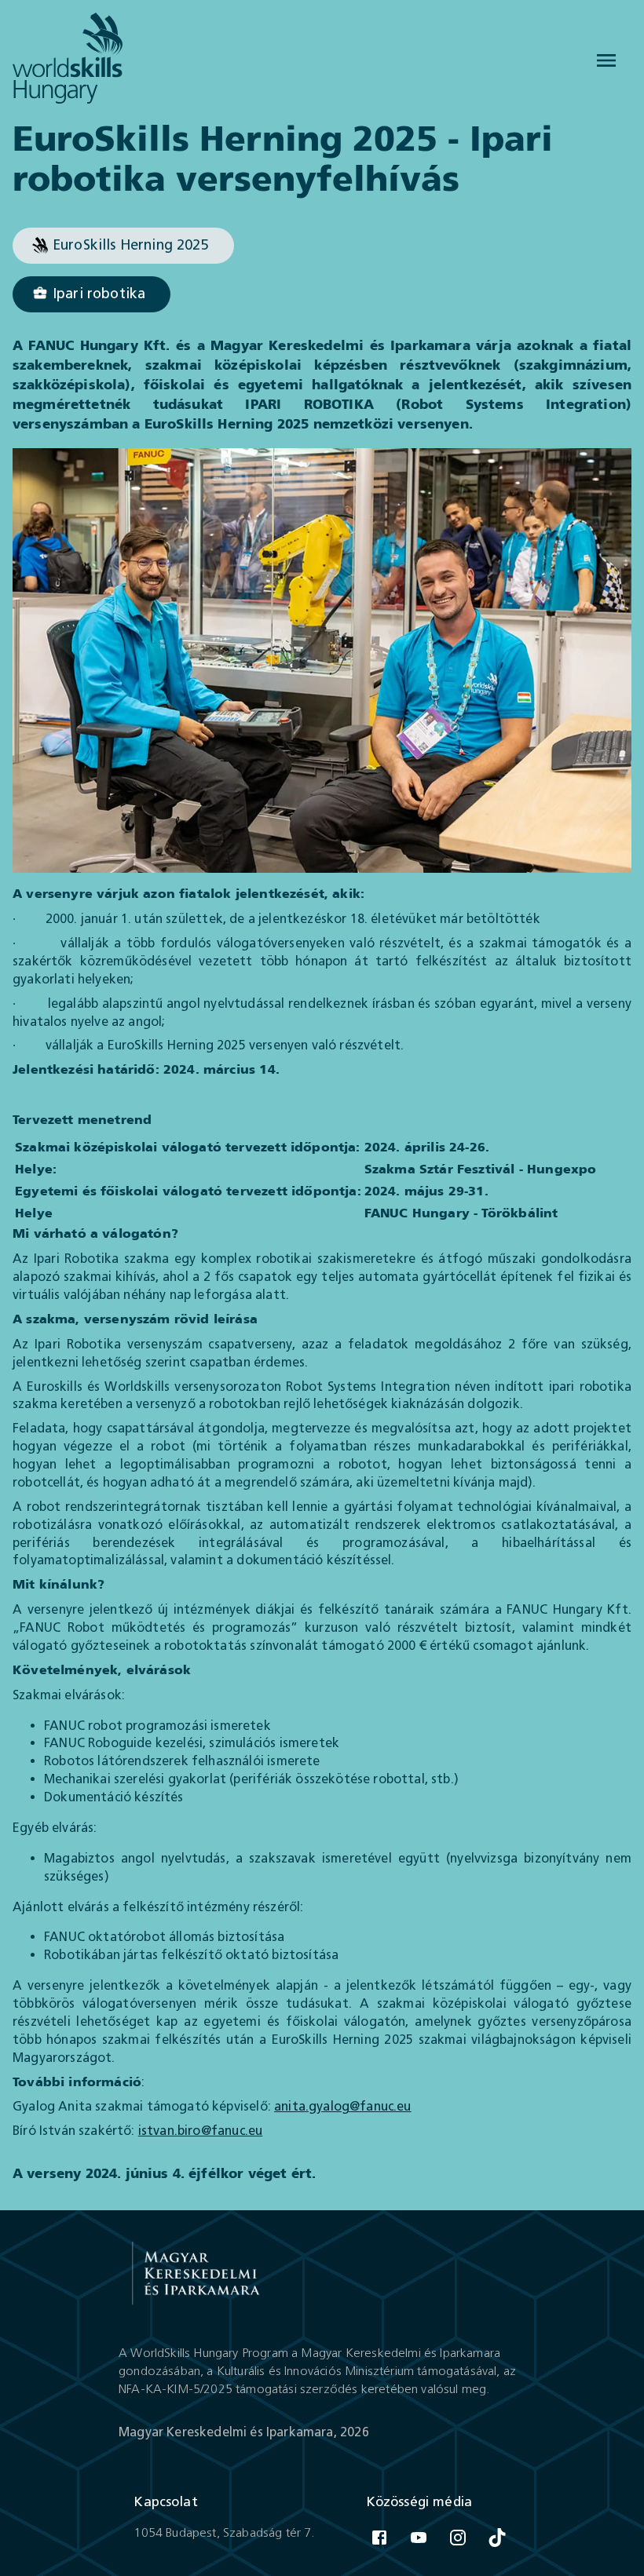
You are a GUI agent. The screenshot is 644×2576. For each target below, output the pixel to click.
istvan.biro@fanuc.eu (200, 2131)
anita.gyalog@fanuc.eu (343, 2106)
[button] (123, 246)
